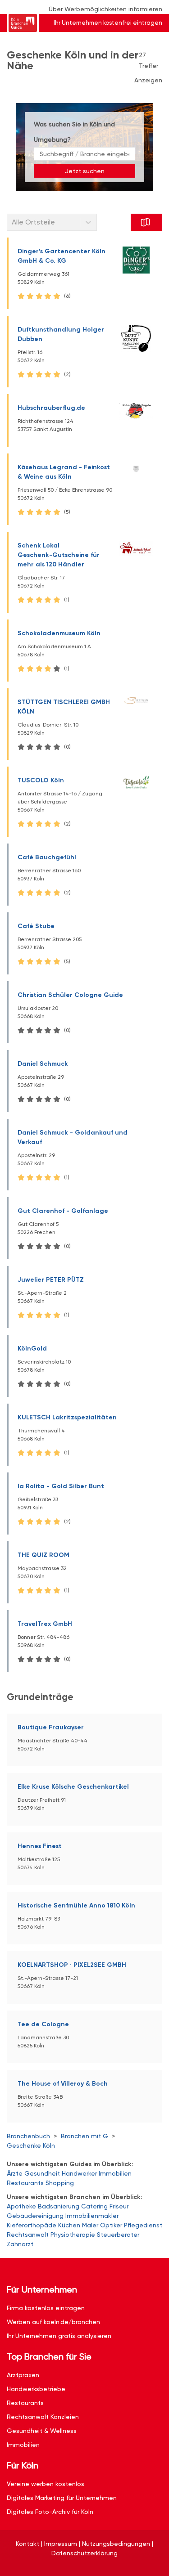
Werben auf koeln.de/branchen (53, 2322)
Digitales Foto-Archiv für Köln (50, 2512)
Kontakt (27, 2544)
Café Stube (36, 926)
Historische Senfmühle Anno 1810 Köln (76, 1905)
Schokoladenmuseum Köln (59, 633)
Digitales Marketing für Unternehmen (62, 2498)
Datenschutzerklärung (84, 2553)
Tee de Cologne (43, 2024)
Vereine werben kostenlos (46, 2484)
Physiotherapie (73, 2235)
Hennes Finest (40, 1846)
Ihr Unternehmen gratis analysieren (59, 2336)
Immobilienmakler (92, 2216)
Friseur (119, 2206)
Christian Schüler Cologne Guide (70, 995)
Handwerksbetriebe (36, 2389)
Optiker (111, 2225)
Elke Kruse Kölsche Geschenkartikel (73, 1787)
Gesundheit (42, 2173)
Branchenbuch (28, 2136)
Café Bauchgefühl (47, 857)
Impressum (61, 2544)
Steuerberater (118, 2235)
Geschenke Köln (31, 2145)
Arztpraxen (23, 2375)
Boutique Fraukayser (51, 1727)
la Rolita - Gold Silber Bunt (61, 1486)
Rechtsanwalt (28, 2235)
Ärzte (15, 2173)
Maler (90, 2225)
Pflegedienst (143, 2225)
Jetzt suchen (85, 171)
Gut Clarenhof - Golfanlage (63, 1211)
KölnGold (32, 1349)
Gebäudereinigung (35, 2216)
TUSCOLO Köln (41, 780)
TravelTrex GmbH (45, 1624)
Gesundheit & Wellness (42, 2431)
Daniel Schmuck (43, 1064)
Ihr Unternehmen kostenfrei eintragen (108, 23)
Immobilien (115, 2173)
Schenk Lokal (59, 555)
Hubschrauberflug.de (51, 408)
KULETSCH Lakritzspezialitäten (67, 1417)
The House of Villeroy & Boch (63, 2084)
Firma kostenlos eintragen (46, 2308)
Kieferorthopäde (32, 2225)
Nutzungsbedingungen (116, 2544)
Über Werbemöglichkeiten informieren (105, 9)
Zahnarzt (20, 2244)
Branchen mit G (84, 2136)
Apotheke (21, 2206)
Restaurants (25, 2183)
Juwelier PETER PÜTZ (51, 1280)
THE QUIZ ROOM (43, 1555)
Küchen (69, 2225)
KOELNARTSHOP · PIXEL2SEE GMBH (72, 1965)
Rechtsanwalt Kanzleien (43, 2417)
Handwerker (79, 2173)
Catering (94, 2206)
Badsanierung (59, 2206)
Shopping (60, 2183)
